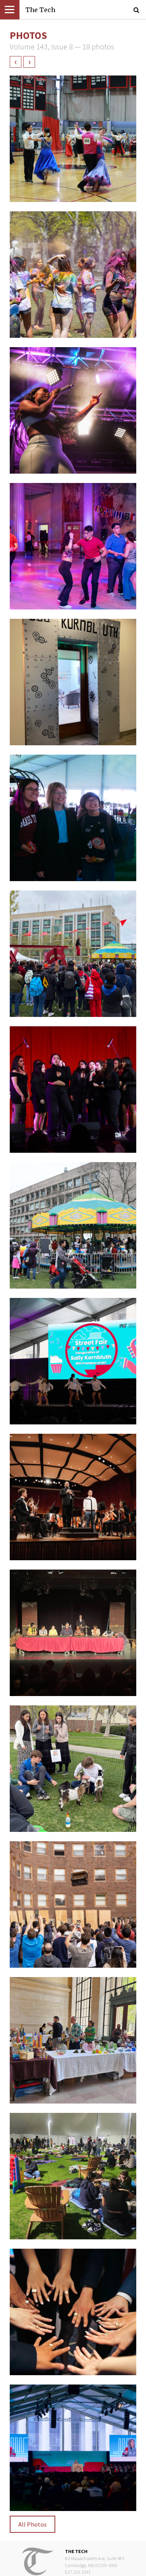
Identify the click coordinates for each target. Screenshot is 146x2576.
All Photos (33, 2524)
